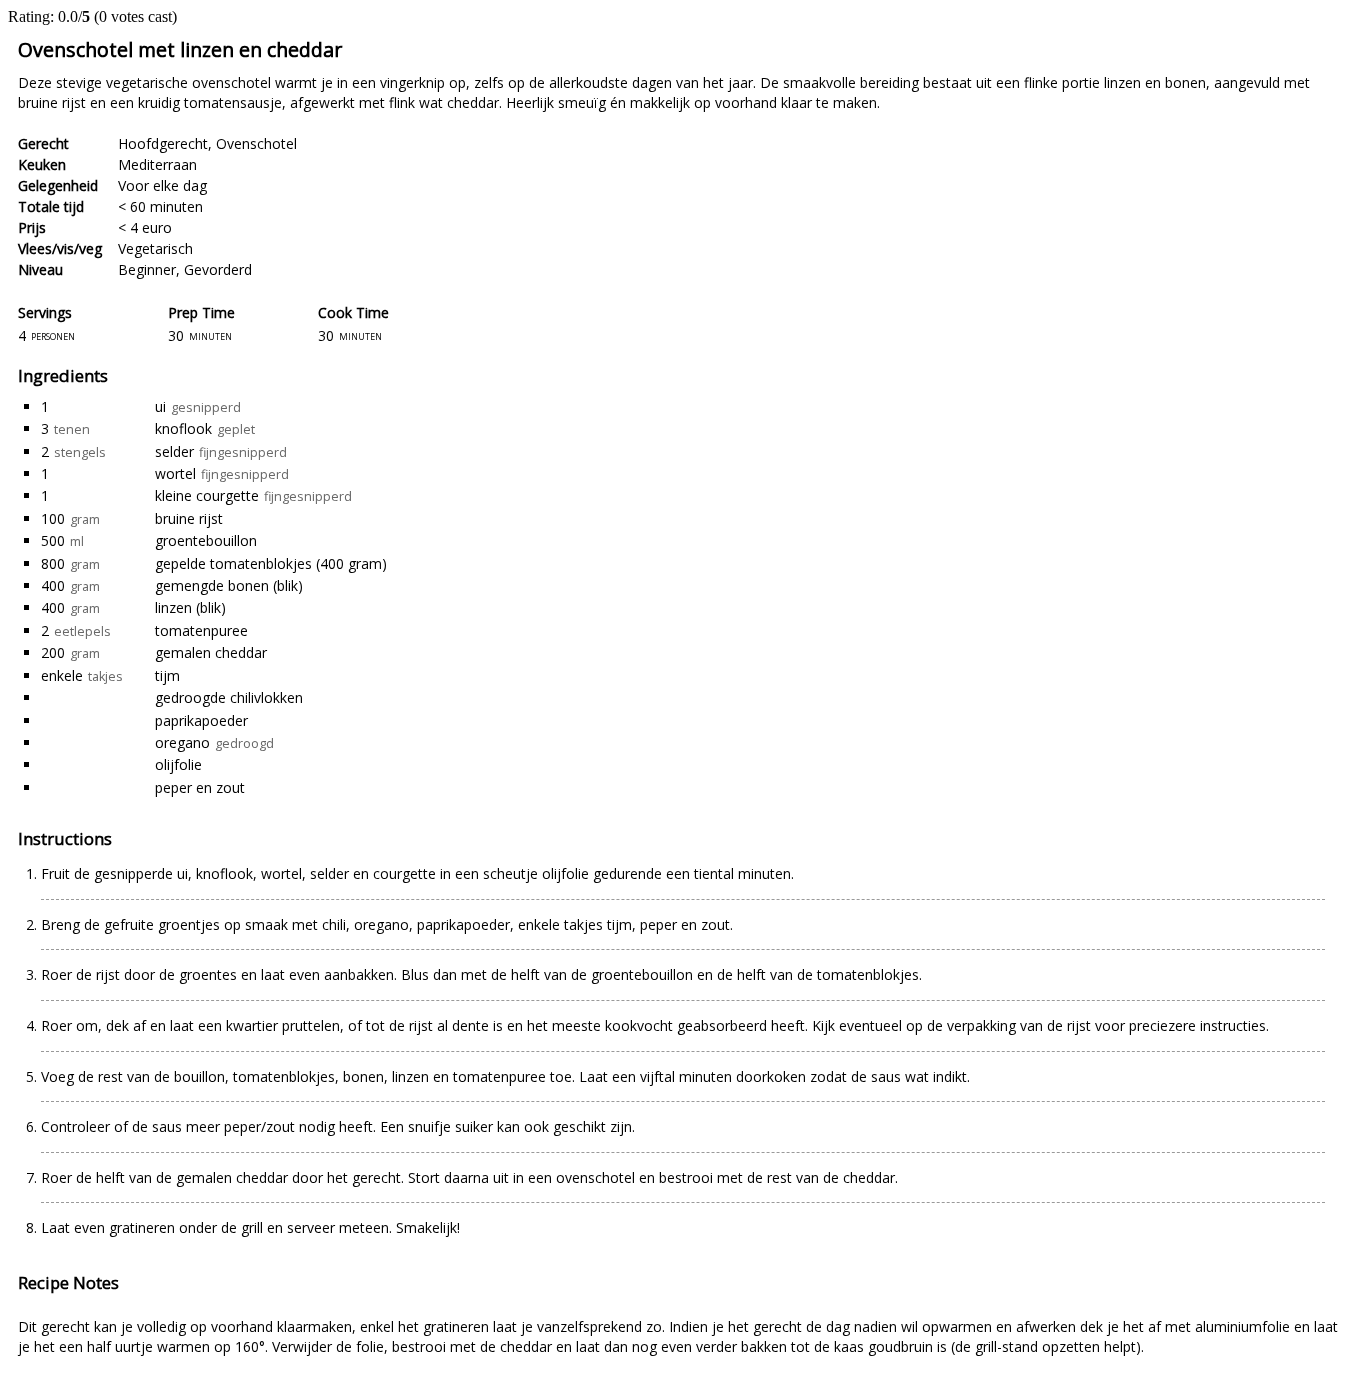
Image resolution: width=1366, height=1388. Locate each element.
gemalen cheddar (211, 652)
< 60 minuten (160, 206)
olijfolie (178, 764)
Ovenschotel (256, 143)
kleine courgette (207, 495)
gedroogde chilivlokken (229, 697)
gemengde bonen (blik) (229, 585)
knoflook (183, 428)
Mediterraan (157, 164)
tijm (167, 675)
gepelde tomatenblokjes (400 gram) (271, 563)
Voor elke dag (162, 185)
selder (174, 451)
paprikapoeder (201, 720)
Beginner (147, 269)
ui (160, 406)
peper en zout (200, 787)
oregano (182, 742)
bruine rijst (189, 518)
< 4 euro (145, 227)
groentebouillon (206, 540)
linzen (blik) (190, 607)
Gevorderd (218, 269)
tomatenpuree (201, 630)
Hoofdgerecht (163, 143)
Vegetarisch (155, 248)
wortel (175, 473)
